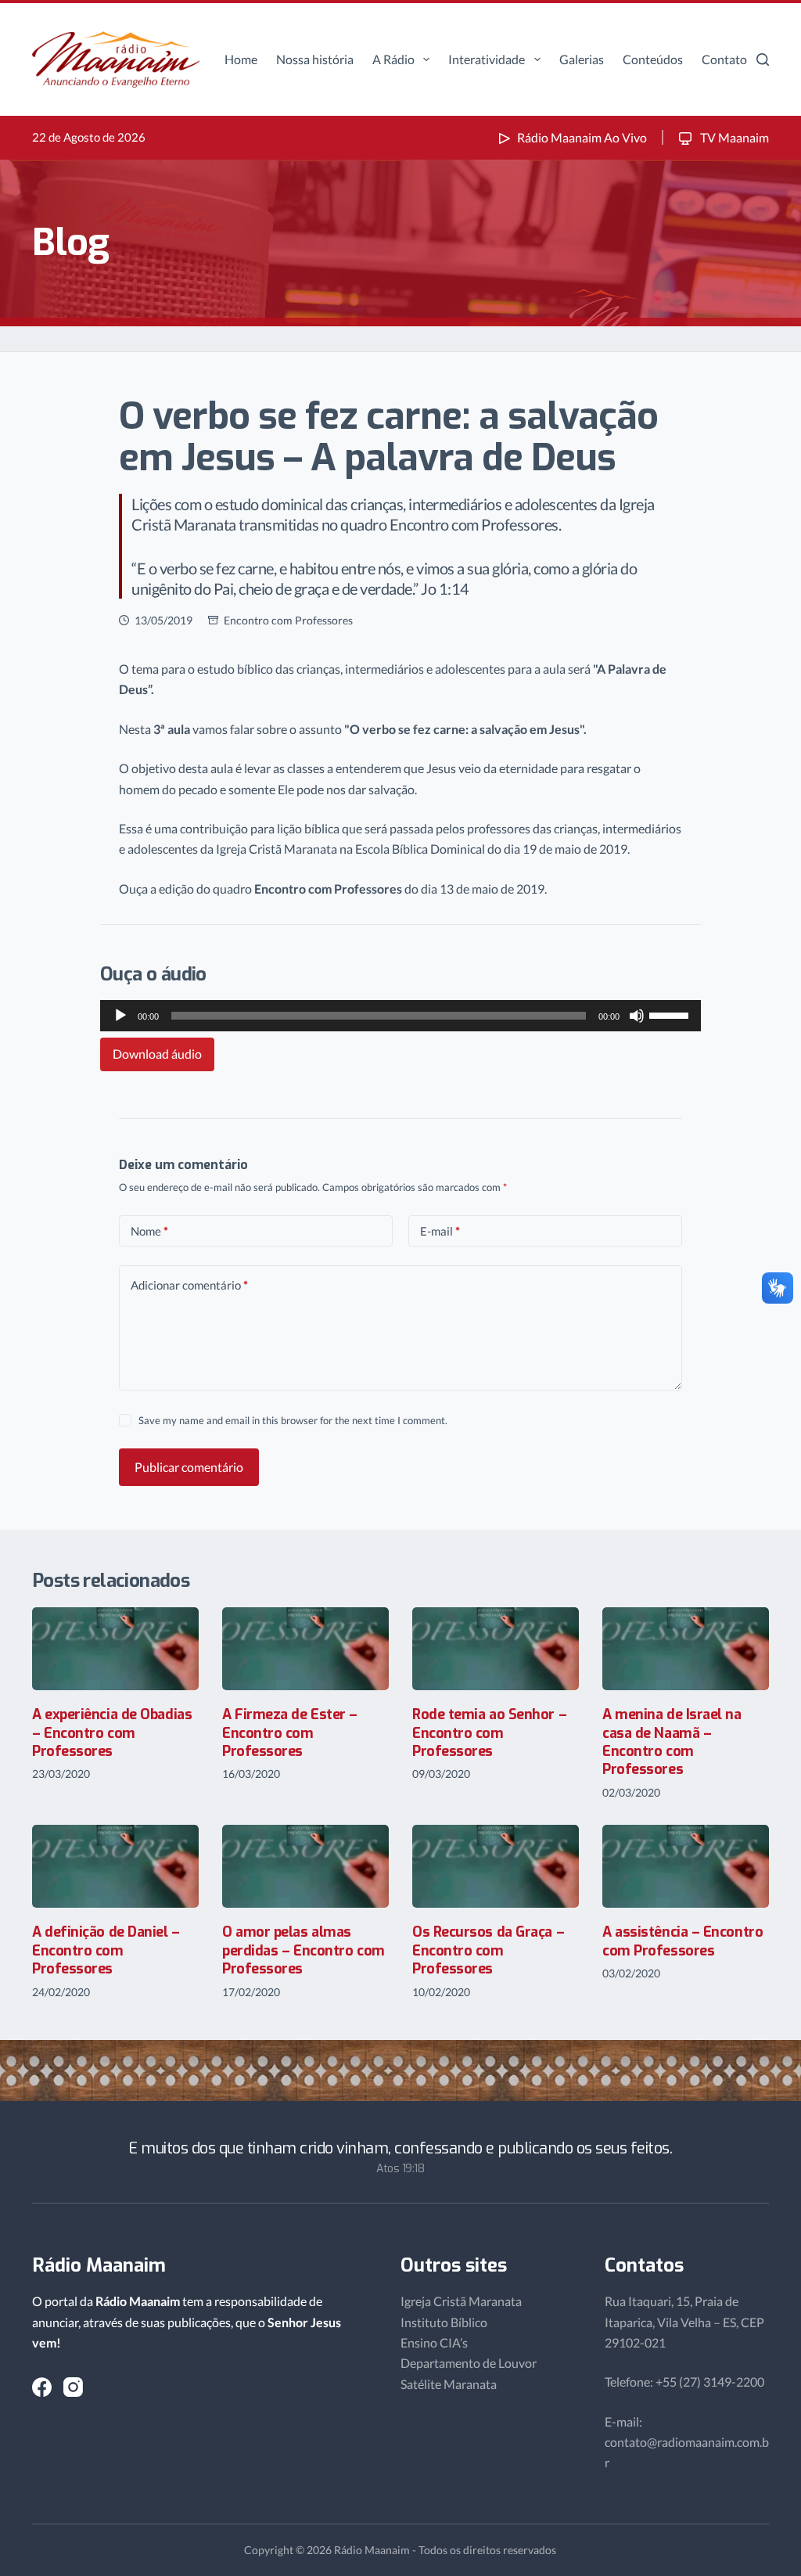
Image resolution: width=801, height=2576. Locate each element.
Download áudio (157, 1054)
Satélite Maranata (449, 2384)
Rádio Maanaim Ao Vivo (582, 137)
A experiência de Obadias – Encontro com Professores (112, 1733)
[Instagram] (73, 2387)
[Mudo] (637, 1016)
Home (241, 59)
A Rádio (393, 59)
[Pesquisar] (763, 59)
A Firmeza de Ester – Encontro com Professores (290, 1733)
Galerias (582, 59)
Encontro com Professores (288, 620)
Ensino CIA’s (434, 2342)
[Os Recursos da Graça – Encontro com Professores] (496, 1867)
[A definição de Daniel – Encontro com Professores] (115, 1867)
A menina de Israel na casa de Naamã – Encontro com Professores (672, 1742)
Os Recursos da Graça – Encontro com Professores (488, 1950)
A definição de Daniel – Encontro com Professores (106, 1950)
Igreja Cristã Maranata (461, 2301)
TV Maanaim (733, 137)
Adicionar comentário (189, 1285)
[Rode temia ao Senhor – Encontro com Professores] (496, 1649)
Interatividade (487, 59)
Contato (724, 59)
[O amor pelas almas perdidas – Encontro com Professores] (305, 1867)
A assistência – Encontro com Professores (682, 1941)
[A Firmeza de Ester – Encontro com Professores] (305, 1649)
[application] (400, 1016)
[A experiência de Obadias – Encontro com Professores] (115, 1649)
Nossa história (315, 59)
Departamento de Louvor (469, 2363)
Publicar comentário (189, 1467)
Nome (149, 1231)
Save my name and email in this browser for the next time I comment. (293, 1420)
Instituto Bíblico (444, 2322)
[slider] (671, 1014)
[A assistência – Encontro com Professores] (686, 1867)
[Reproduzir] (120, 1016)
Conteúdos (653, 59)
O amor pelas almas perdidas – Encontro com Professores (304, 1950)
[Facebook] (42, 2387)
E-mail (440, 1231)
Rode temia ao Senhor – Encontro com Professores (489, 1733)
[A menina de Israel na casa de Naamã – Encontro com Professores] (686, 1649)
